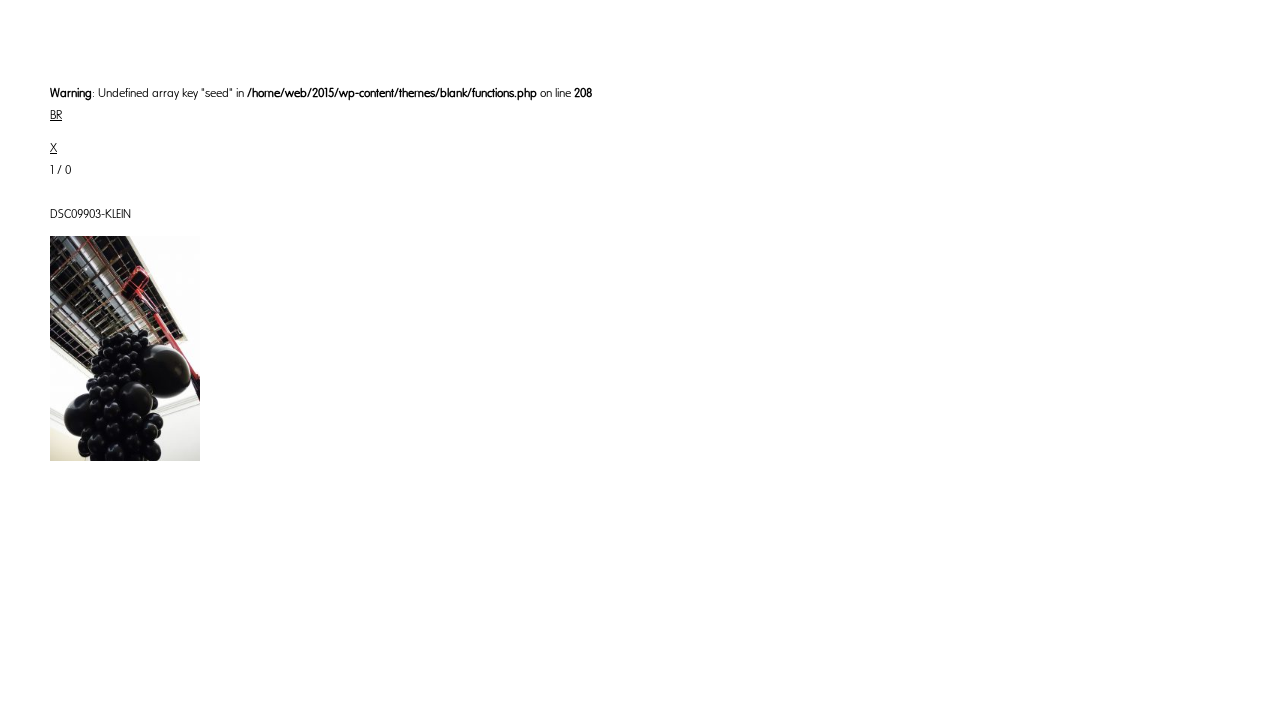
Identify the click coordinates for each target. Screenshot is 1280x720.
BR (56, 114)
